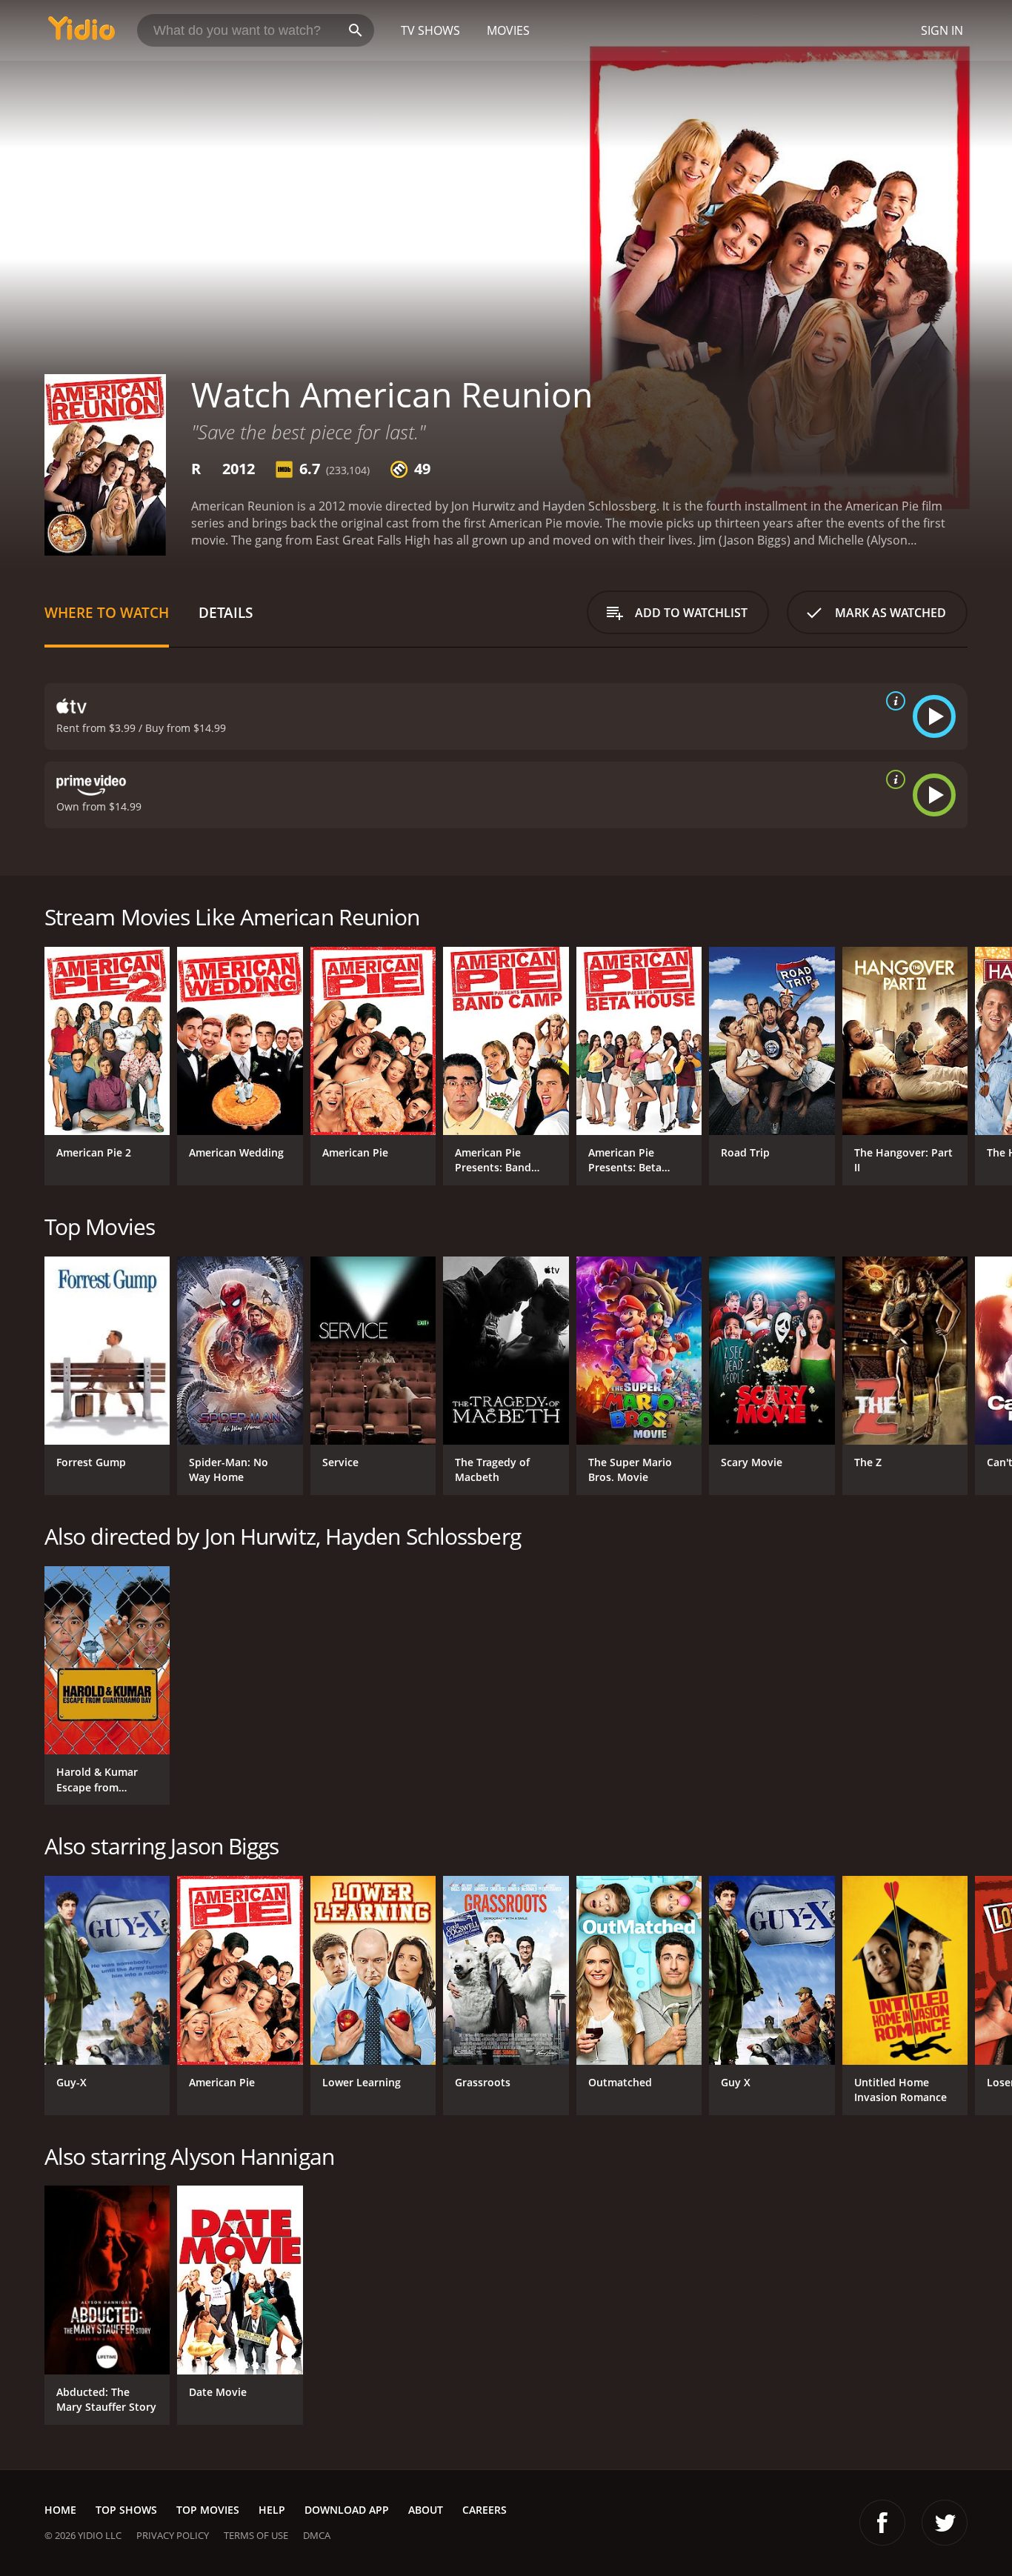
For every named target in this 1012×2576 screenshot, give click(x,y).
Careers (485, 2510)
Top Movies (208, 2510)
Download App (347, 2510)
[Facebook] (882, 2523)
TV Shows (430, 30)
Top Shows (126, 2510)
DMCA (317, 2535)
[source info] (893, 701)
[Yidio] (81, 33)
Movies (508, 30)
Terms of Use (256, 2535)
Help (272, 2510)
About (426, 2510)
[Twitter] (945, 2523)
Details (226, 612)
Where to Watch (107, 612)
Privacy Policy (173, 2535)
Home (60, 2510)
